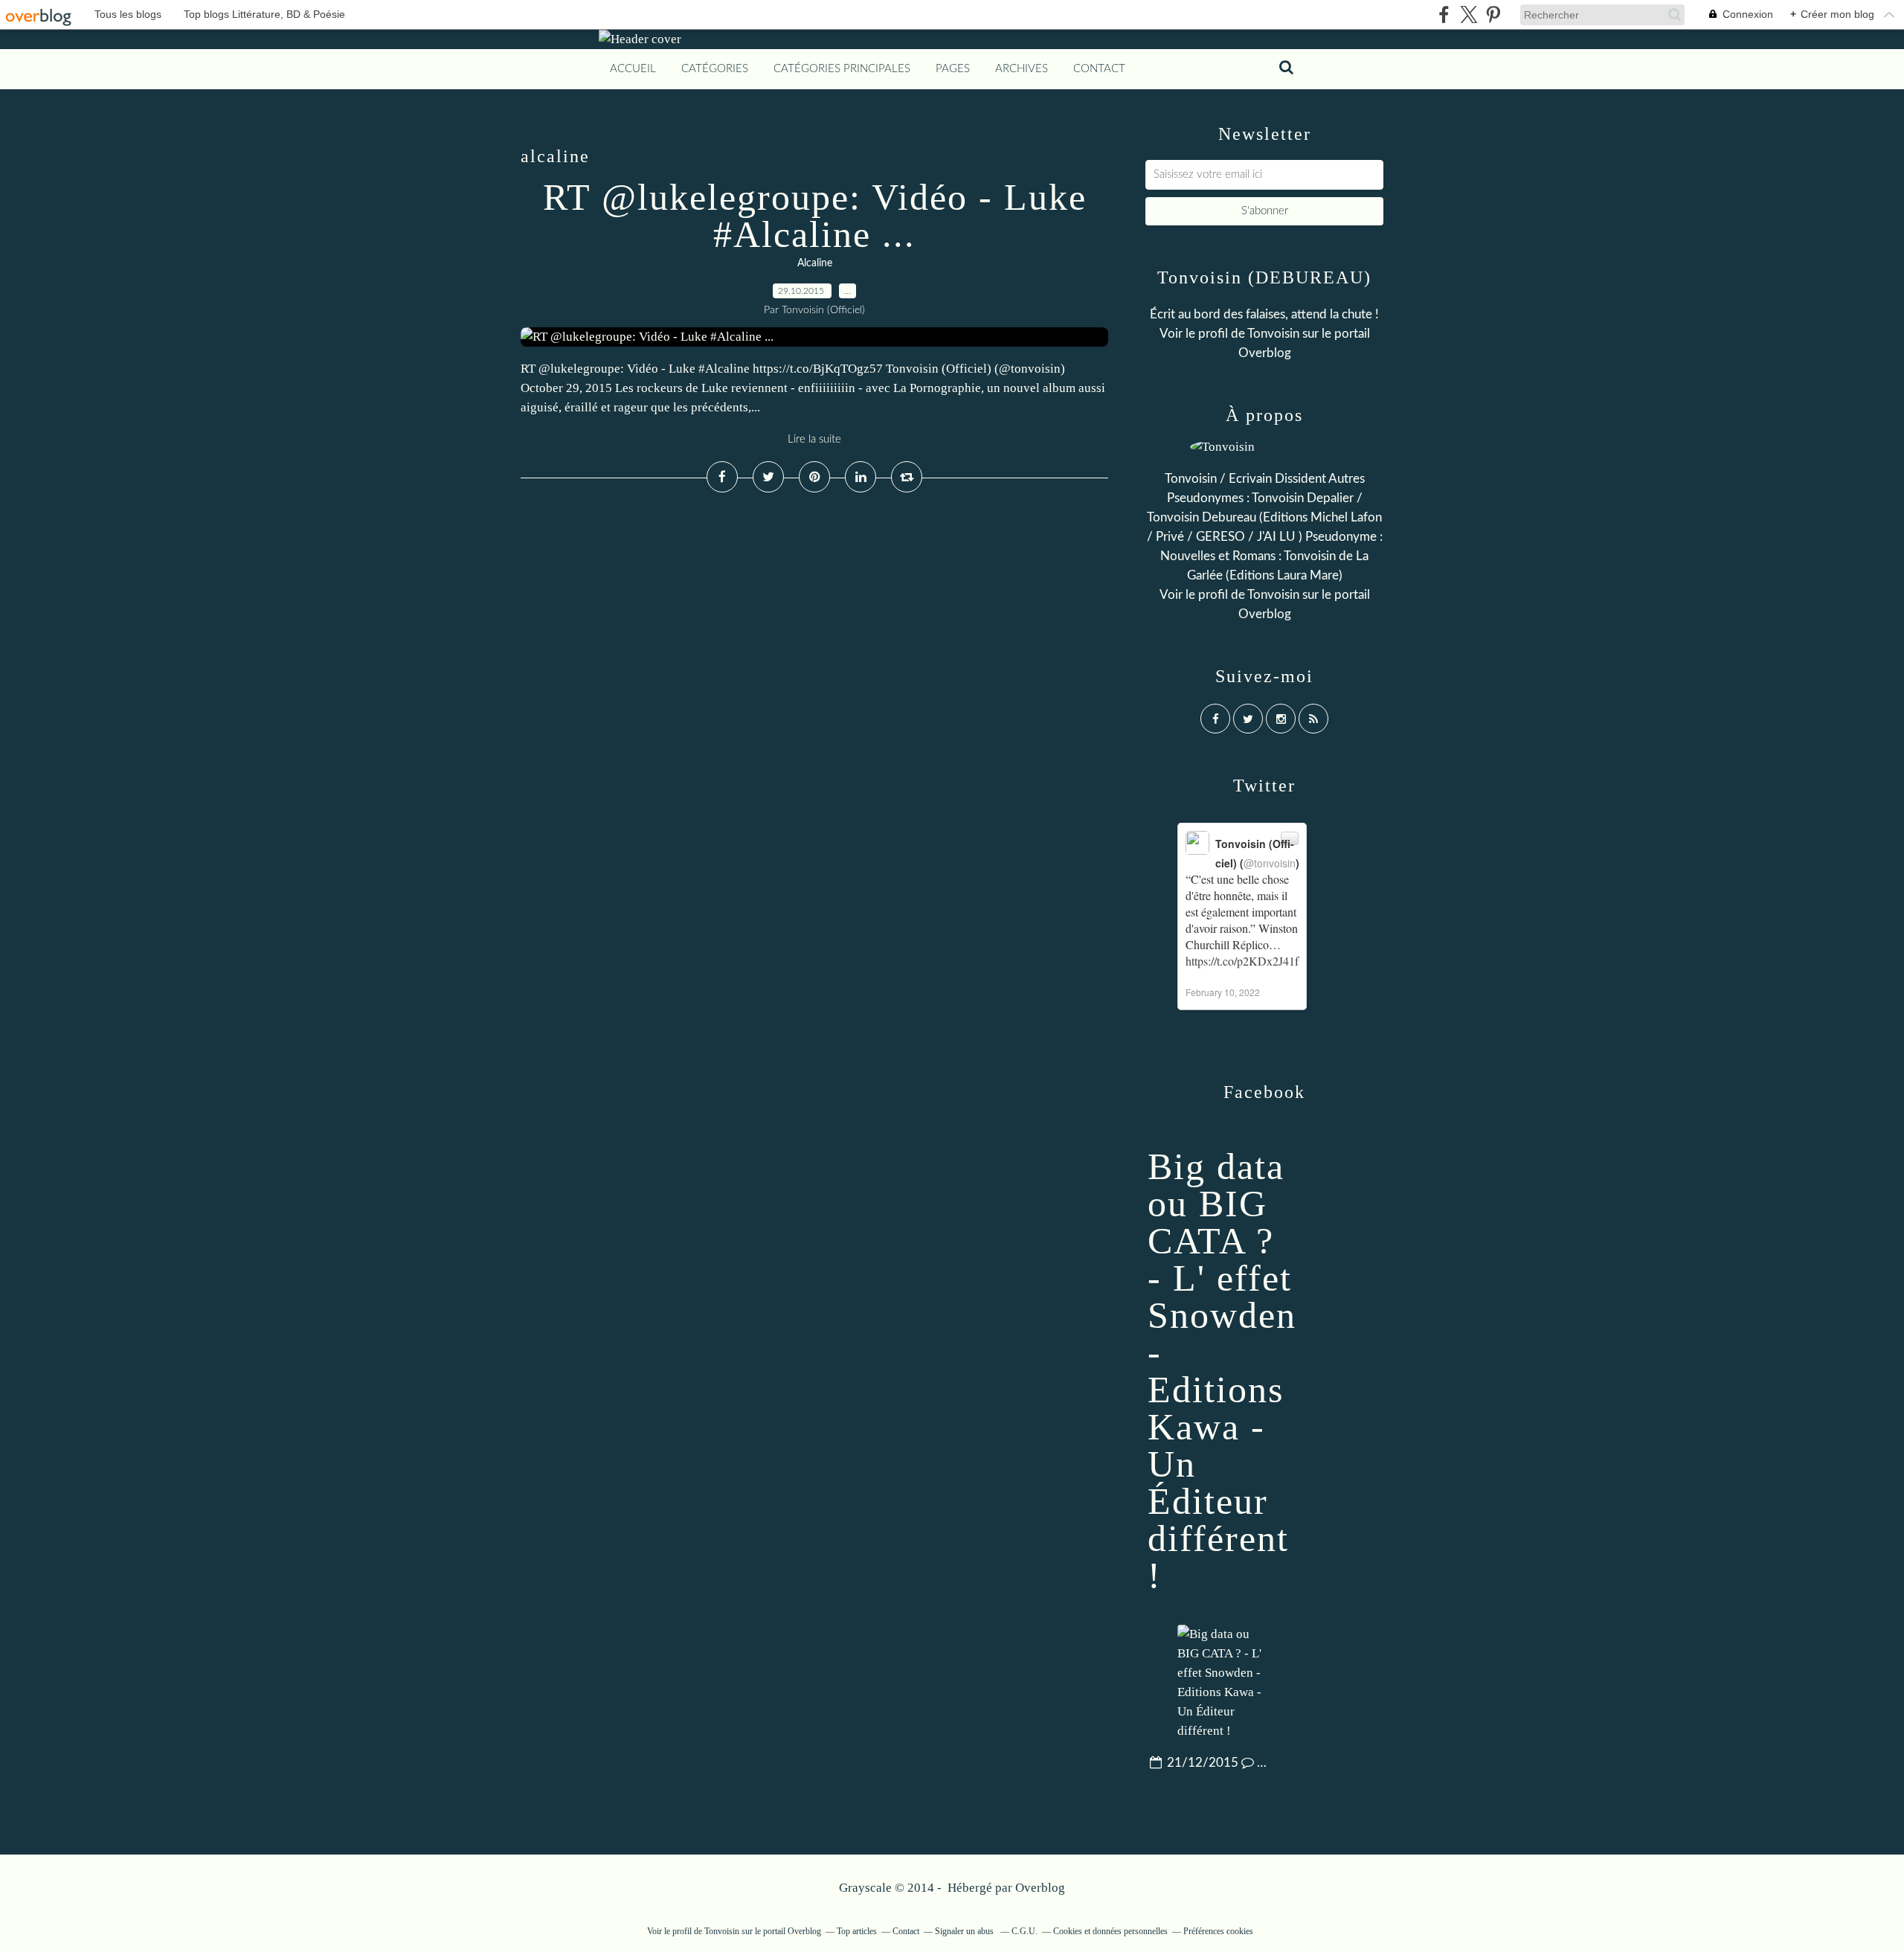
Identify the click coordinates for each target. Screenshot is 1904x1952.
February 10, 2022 (1223, 992)
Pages (953, 69)
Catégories (715, 69)
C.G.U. (1025, 1931)
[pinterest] (1493, 15)
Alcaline (815, 263)
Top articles (857, 1931)
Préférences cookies (1218, 1931)
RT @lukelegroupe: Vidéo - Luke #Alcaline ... (815, 216)
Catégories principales (842, 69)
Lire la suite (814, 439)
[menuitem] (633, 69)
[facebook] (1444, 15)
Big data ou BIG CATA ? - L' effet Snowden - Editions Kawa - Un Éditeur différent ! (1222, 1371)
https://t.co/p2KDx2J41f (1242, 961)
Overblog (1040, 1888)
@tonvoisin (1270, 863)
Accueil (633, 69)
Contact (1099, 69)
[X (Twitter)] (1469, 15)
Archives (1022, 69)
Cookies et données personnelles (1110, 1931)
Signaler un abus (965, 1931)
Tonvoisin (1273, 334)
